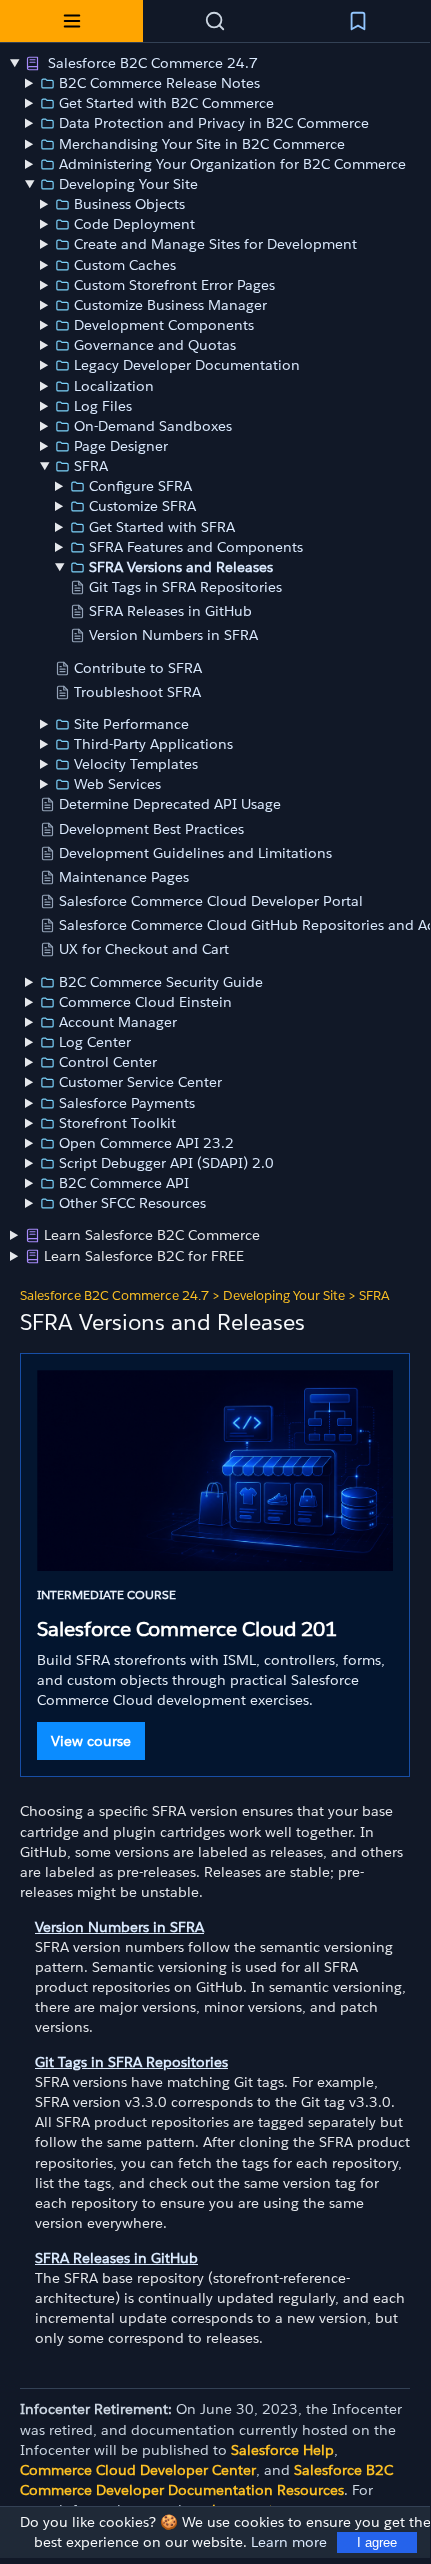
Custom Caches (125, 265)
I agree (377, 2542)
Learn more (289, 2542)
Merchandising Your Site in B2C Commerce (202, 144)
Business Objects (129, 204)
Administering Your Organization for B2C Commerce (232, 164)
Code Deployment (134, 224)
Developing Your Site (128, 184)
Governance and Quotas (155, 345)
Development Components (164, 325)
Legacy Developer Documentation (187, 365)
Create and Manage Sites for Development (215, 244)
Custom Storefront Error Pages (174, 285)
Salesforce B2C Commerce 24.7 (151, 63)
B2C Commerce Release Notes (159, 83)
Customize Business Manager (170, 305)
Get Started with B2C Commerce (166, 103)
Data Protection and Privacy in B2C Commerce (214, 123)
